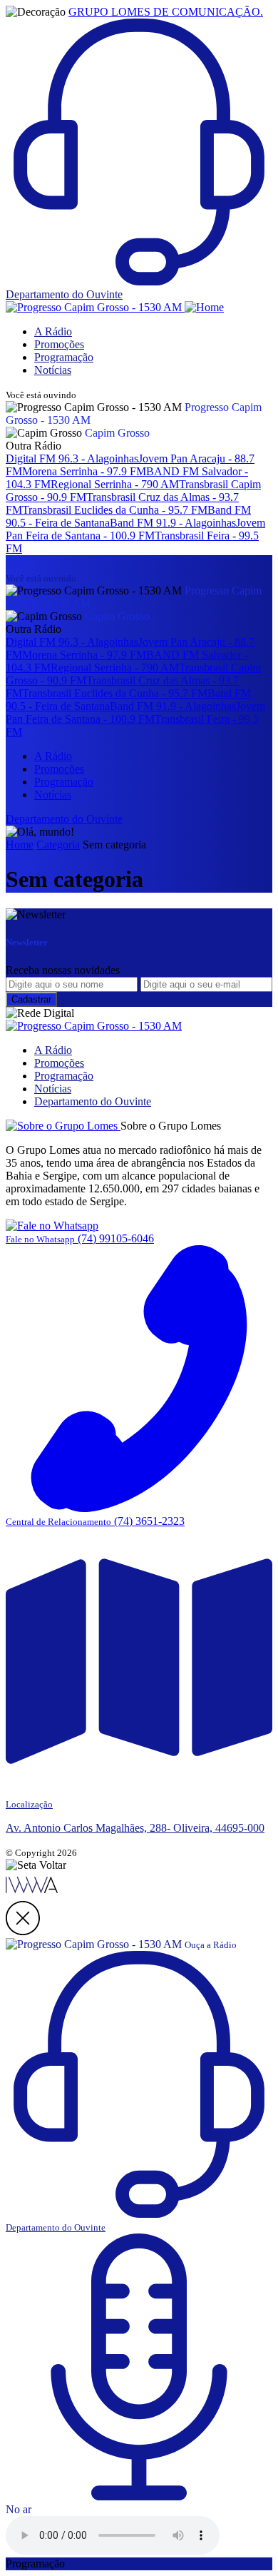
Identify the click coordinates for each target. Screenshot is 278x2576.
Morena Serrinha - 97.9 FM (84, 471)
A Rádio (53, 331)
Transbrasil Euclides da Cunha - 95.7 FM (115, 510)
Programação (64, 357)
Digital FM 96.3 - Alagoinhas (72, 458)
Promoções (59, 344)
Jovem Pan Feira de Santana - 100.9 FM (135, 529)
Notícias (53, 370)
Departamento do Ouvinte (93, 1101)
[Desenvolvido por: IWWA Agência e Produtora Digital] (32, 1894)
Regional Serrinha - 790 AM (115, 484)
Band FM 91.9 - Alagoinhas (173, 523)
